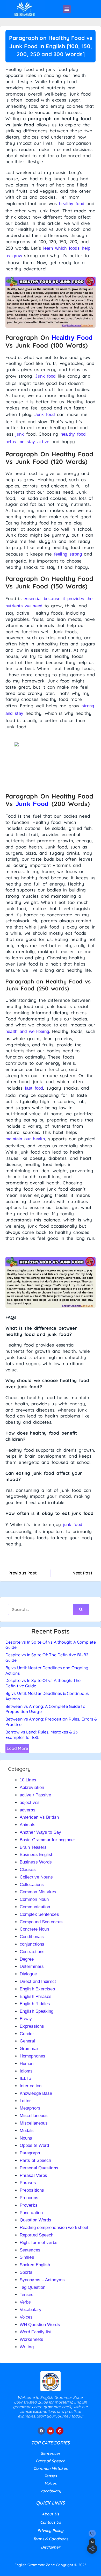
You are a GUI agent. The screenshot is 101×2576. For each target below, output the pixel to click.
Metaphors (30, 2108)
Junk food (45, 376)
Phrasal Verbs (33, 2175)
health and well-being (27, 1031)
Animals (28, 1825)
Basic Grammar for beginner (48, 1840)
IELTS (26, 2078)
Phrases (28, 2183)
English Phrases (36, 1996)
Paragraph (30, 2153)
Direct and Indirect (38, 1981)
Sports (26, 2272)
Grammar (29, 2049)
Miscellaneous (34, 2116)
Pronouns (29, 2198)
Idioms (26, 2071)
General (27, 2041)
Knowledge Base (36, 2093)
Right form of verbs (39, 2243)
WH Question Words (40, 2325)
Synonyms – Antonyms (42, 2280)
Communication (35, 1907)
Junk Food (32, 804)
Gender (27, 2034)
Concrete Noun (34, 1929)
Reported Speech (37, 2235)
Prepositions (32, 2190)
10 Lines (28, 1780)
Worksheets (31, 2339)
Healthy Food (72, 338)
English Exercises (37, 1989)
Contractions (32, 1952)
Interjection (31, 2086)
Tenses (27, 2295)
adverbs (28, 1810)
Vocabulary (31, 2310)
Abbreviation (32, 1787)
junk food (73, 1525)
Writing (27, 2347)
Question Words (35, 2220)
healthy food (72, 204)
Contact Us (51, 2522)
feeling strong (68, 554)
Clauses (28, 1870)
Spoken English (35, 2265)
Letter (25, 2101)
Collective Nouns (36, 1877)
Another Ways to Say (40, 1832)
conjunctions (32, 1944)
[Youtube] (51, 2431)
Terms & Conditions (51, 2539)
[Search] (81, 1609)
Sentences (30, 2250)
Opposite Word (34, 2145)
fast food (34, 1088)
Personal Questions (39, 2168)
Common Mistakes (38, 1892)
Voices (26, 2317)
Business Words (36, 1862)
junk (20, 434)
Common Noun (34, 1899)
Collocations (32, 1885)
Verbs (25, 2302)
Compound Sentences (41, 1922)
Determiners (32, 1966)
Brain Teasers (33, 1847)
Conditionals (32, 1937)
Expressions (32, 2026)
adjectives (30, 1803)
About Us (51, 2514)
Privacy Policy (50, 2531)
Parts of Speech (35, 2160)
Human (27, 2064)
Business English (37, 1855)
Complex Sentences (39, 1914)
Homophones (33, 2056)
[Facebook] (41, 2431)
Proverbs (29, 2205)
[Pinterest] (60, 2431)
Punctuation (31, 2213)
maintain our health (25, 1139)
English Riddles (35, 2004)
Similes (27, 2257)
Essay (26, 2019)
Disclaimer (51, 2547)
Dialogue (28, 1974)
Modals (27, 2131)
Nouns (26, 2138)
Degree (27, 1959)
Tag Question (33, 2287)
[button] (67, 9)
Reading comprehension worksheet (54, 2228)
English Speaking (37, 2011)
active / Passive (35, 1795)
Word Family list (36, 2332)
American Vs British (39, 1817)
